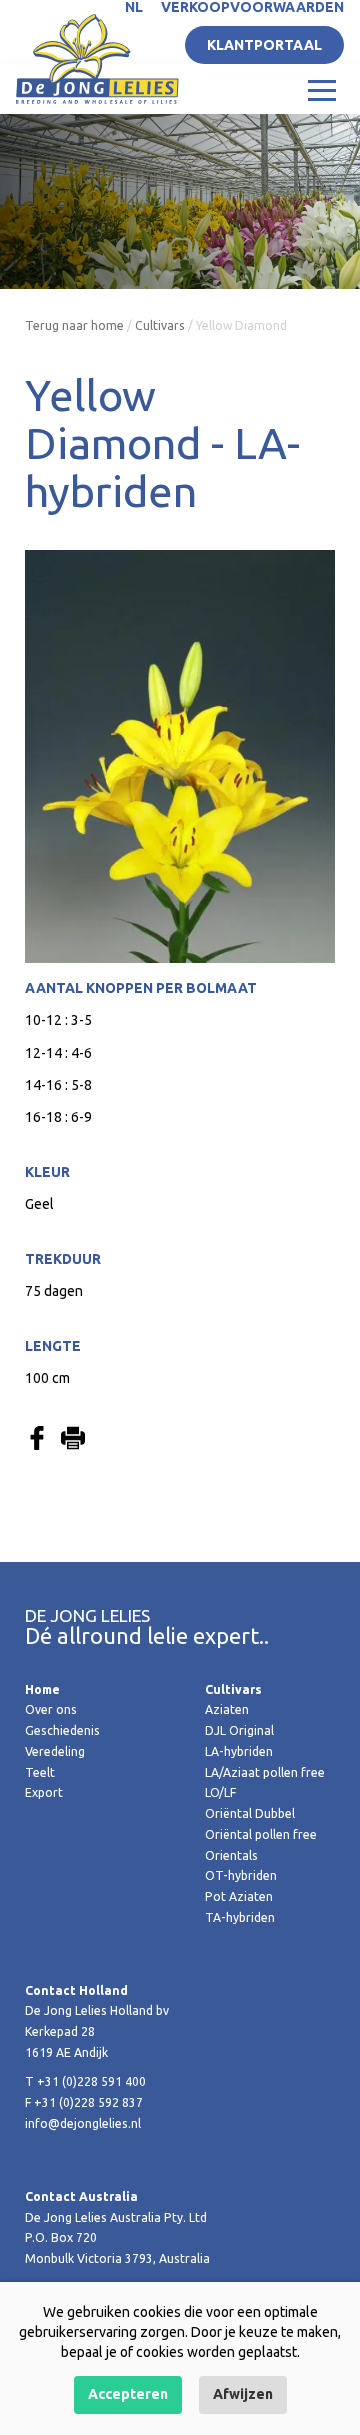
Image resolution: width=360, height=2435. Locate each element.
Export (44, 1792)
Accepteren (128, 2394)
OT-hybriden (241, 1875)
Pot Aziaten (239, 1896)
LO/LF (220, 1792)
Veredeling (55, 1751)
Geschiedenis (62, 1730)
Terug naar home (74, 325)
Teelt (40, 1772)
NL (134, 7)
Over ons (51, 1709)
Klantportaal (264, 45)
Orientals (231, 1855)
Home (42, 1689)
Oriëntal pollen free (261, 1834)
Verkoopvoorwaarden (252, 7)
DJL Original (239, 1730)
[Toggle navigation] (322, 89)
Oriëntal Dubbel (250, 1813)
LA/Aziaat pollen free (265, 1772)
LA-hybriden (239, 1751)
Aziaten (227, 1709)
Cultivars (160, 325)
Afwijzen (243, 2394)
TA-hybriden (240, 1917)
